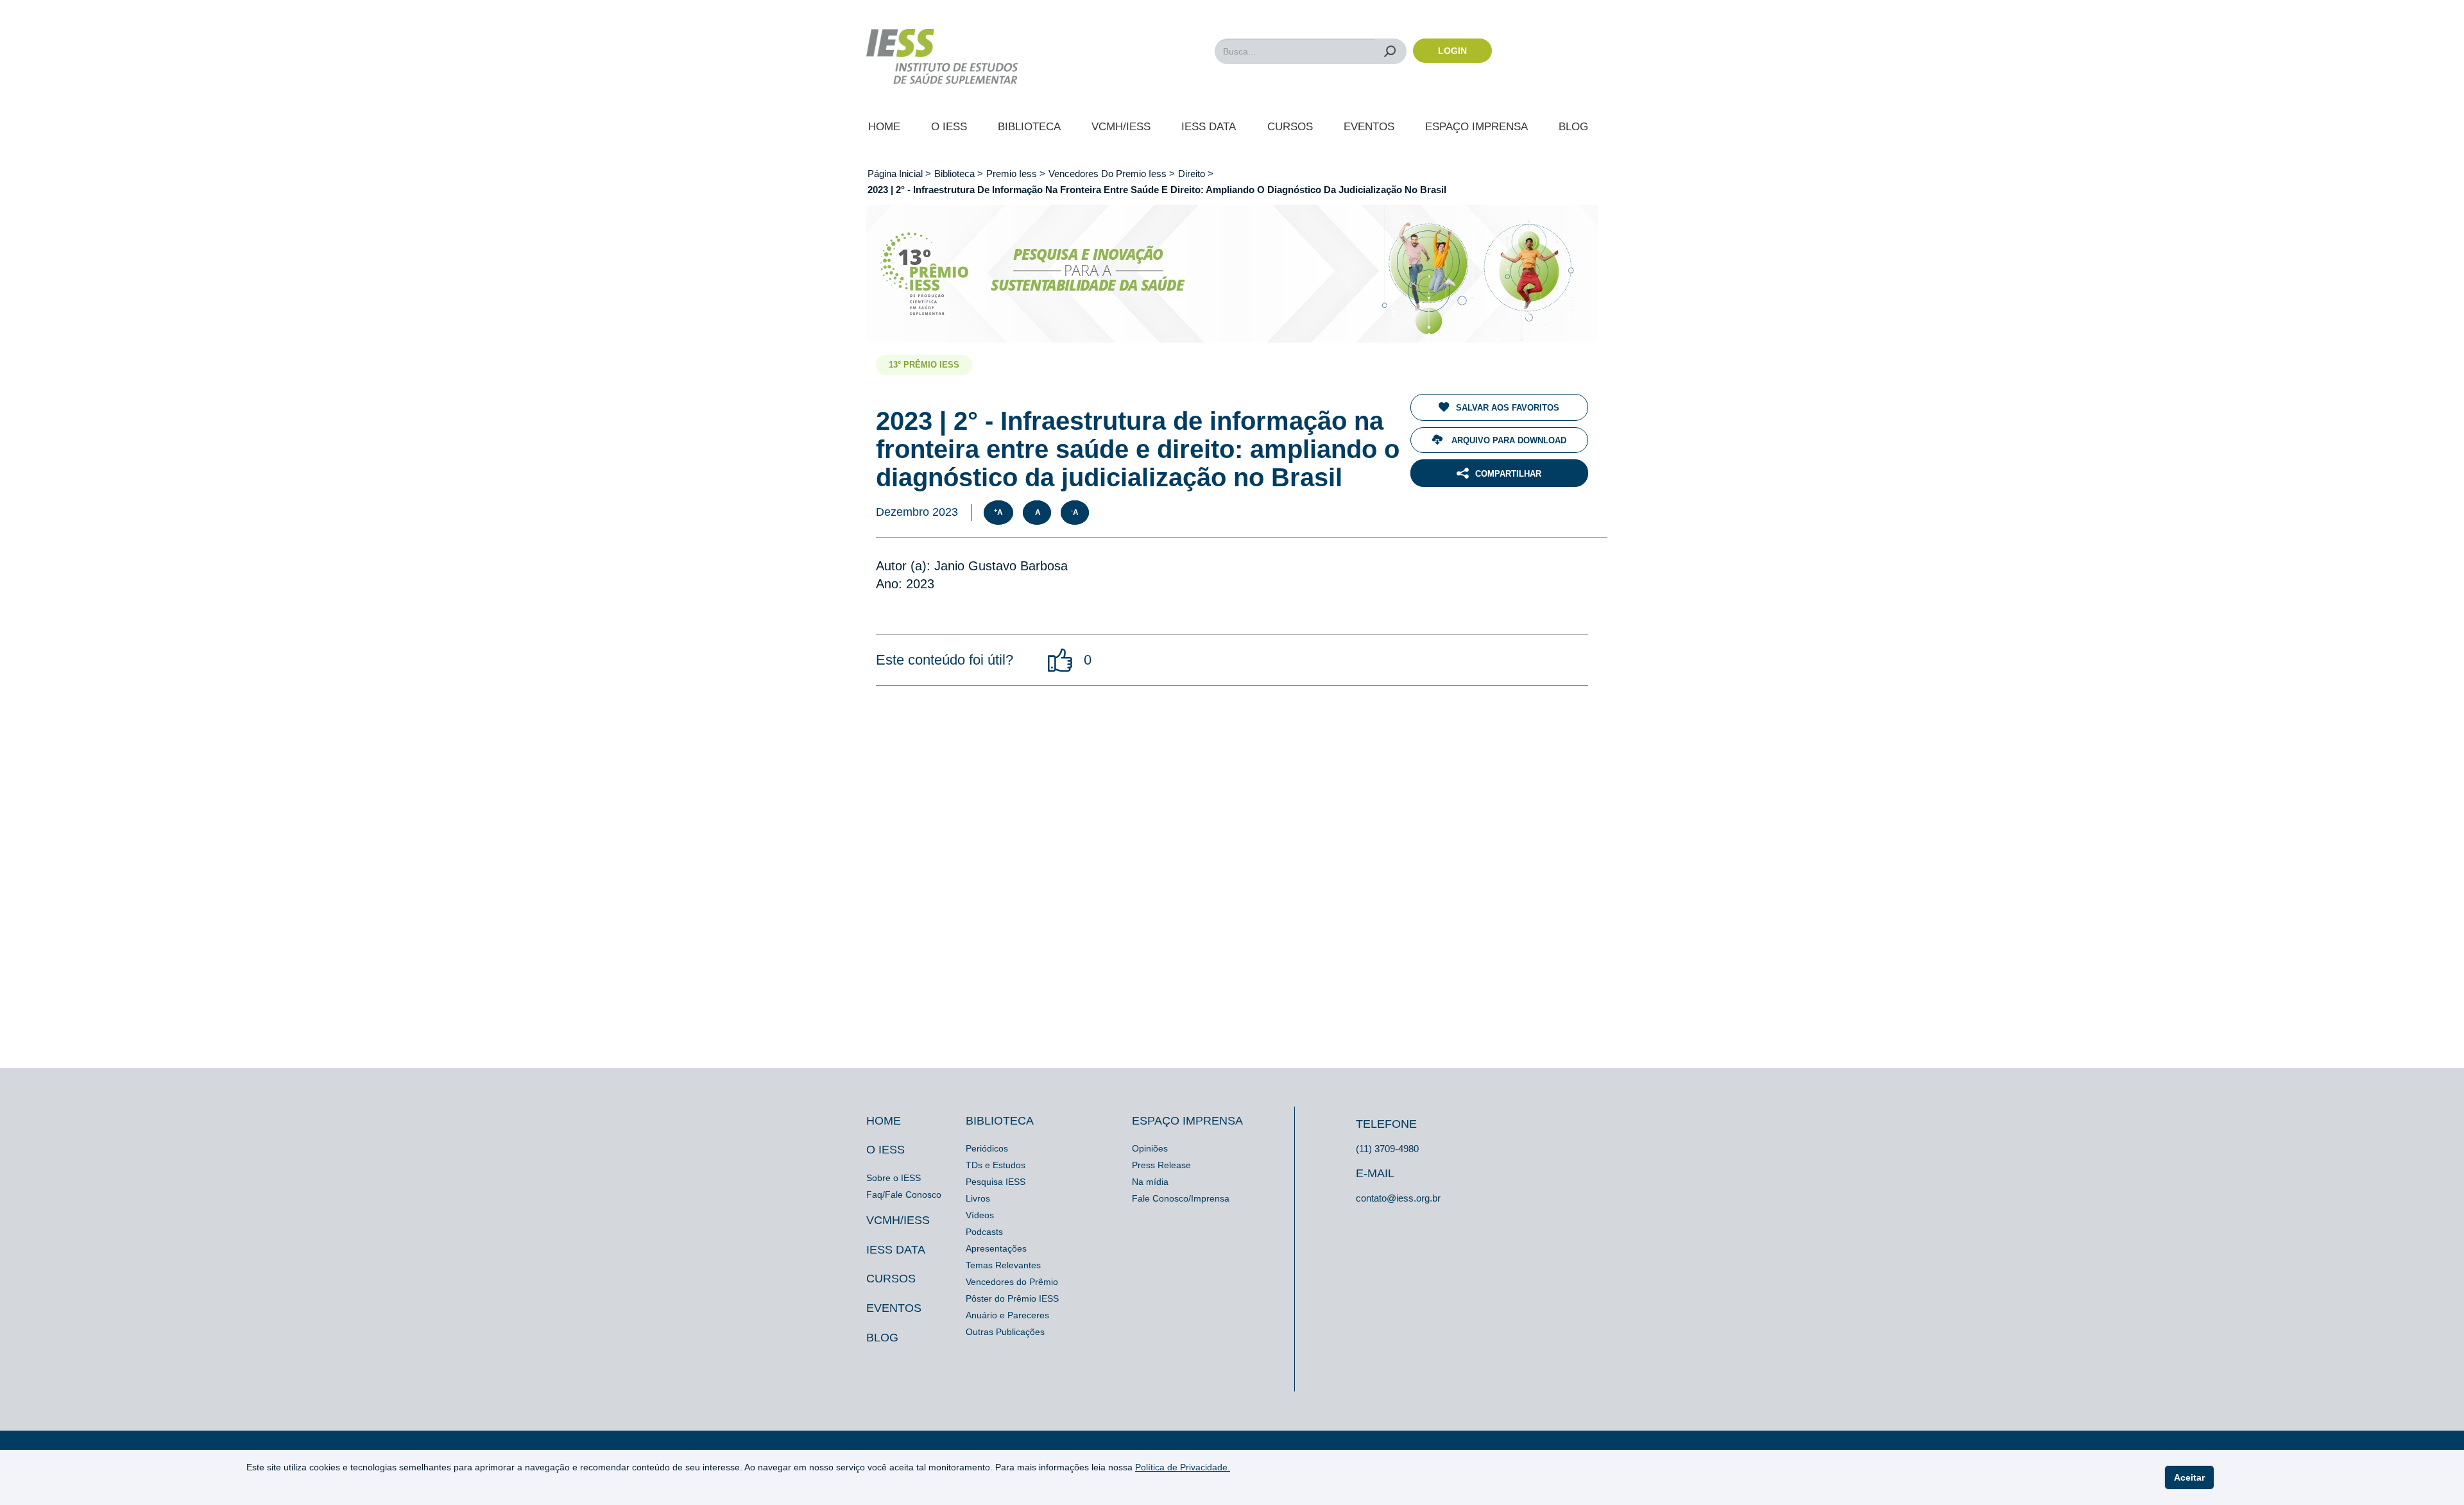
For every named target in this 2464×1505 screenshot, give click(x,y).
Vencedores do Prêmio (1012, 1282)
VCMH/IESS (1121, 127)
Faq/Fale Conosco (904, 1195)
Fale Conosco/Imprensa (1181, 1198)
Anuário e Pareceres (1007, 1315)
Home (884, 127)
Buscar (1390, 51)
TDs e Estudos (996, 1165)
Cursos (1290, 127)
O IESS (949, 127)
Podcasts (984, 1232)
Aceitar (2189, 1477)
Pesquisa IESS (996, 1182)
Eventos (1369, 127)
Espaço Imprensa (1476, 127)
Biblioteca (1029, 127)
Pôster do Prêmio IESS (1012, 1298)
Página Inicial (896, 174)
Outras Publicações (1005, 1332)
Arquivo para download (1508, 440)
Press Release (1161, 1165)
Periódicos (987, 1148)
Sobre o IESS (894, 1178)
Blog (1573, 127)
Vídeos (980, 1215)
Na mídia (1150, 1182)
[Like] (1061, 660)
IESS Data (1209, 127)
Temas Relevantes (1003, 1265)
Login (1452, 51)
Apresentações (996, 1248)
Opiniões (1150, 1148)
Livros (978, 1198)
